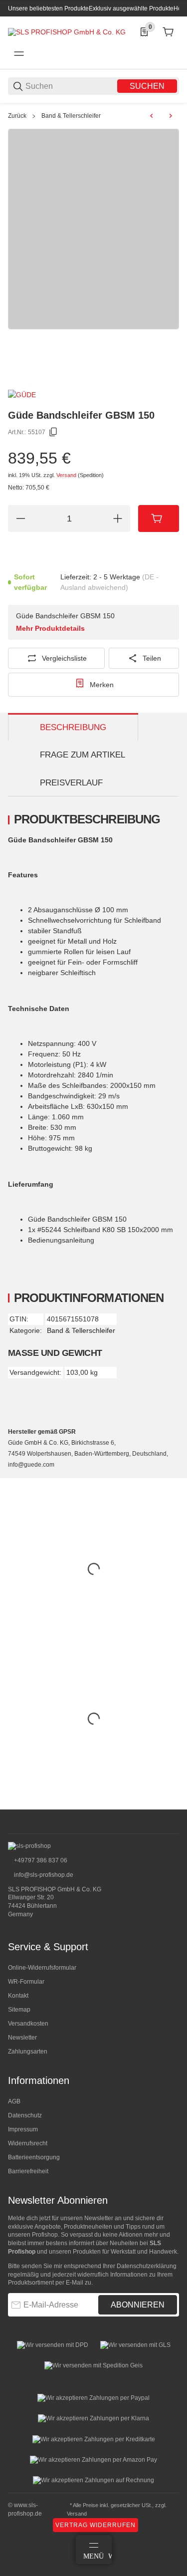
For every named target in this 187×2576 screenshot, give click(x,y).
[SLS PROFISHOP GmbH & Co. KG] (67, 31)
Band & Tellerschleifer (71, 116)
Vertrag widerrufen (95, 2525)
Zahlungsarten (28, 2052)
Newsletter (22, 2038)
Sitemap (19, 2010)
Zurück (17, 116)
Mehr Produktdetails (50, 628)
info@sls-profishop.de (43, 1875)
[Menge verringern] (20, 518)
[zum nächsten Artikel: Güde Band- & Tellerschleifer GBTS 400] (171, 116)
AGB (14, 2101)
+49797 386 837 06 (40, 1860)
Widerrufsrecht (28, 2143)
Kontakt (18, 1996)
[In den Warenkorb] (159, 518)
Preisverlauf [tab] (71, 783)
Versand (67, 475)
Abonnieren (138, 2305)
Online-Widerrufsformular (42, 1968)
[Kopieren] (53, 432)
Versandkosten (28, 2024)
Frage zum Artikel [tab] (83, 755)
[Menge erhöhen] (118, 518)
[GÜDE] (22, 394)
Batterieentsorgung (34, 2157)
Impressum (23, 2129)
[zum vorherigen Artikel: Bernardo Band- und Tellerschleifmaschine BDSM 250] (152, 116)
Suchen (147, 86)
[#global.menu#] (19, 54)
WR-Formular (26, 1982)
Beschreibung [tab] (73, 727)
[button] (171, 1805)
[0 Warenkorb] (168, 32)
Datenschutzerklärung (147, 2266)
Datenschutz (25, 2115)
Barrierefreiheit (28, 2171)
